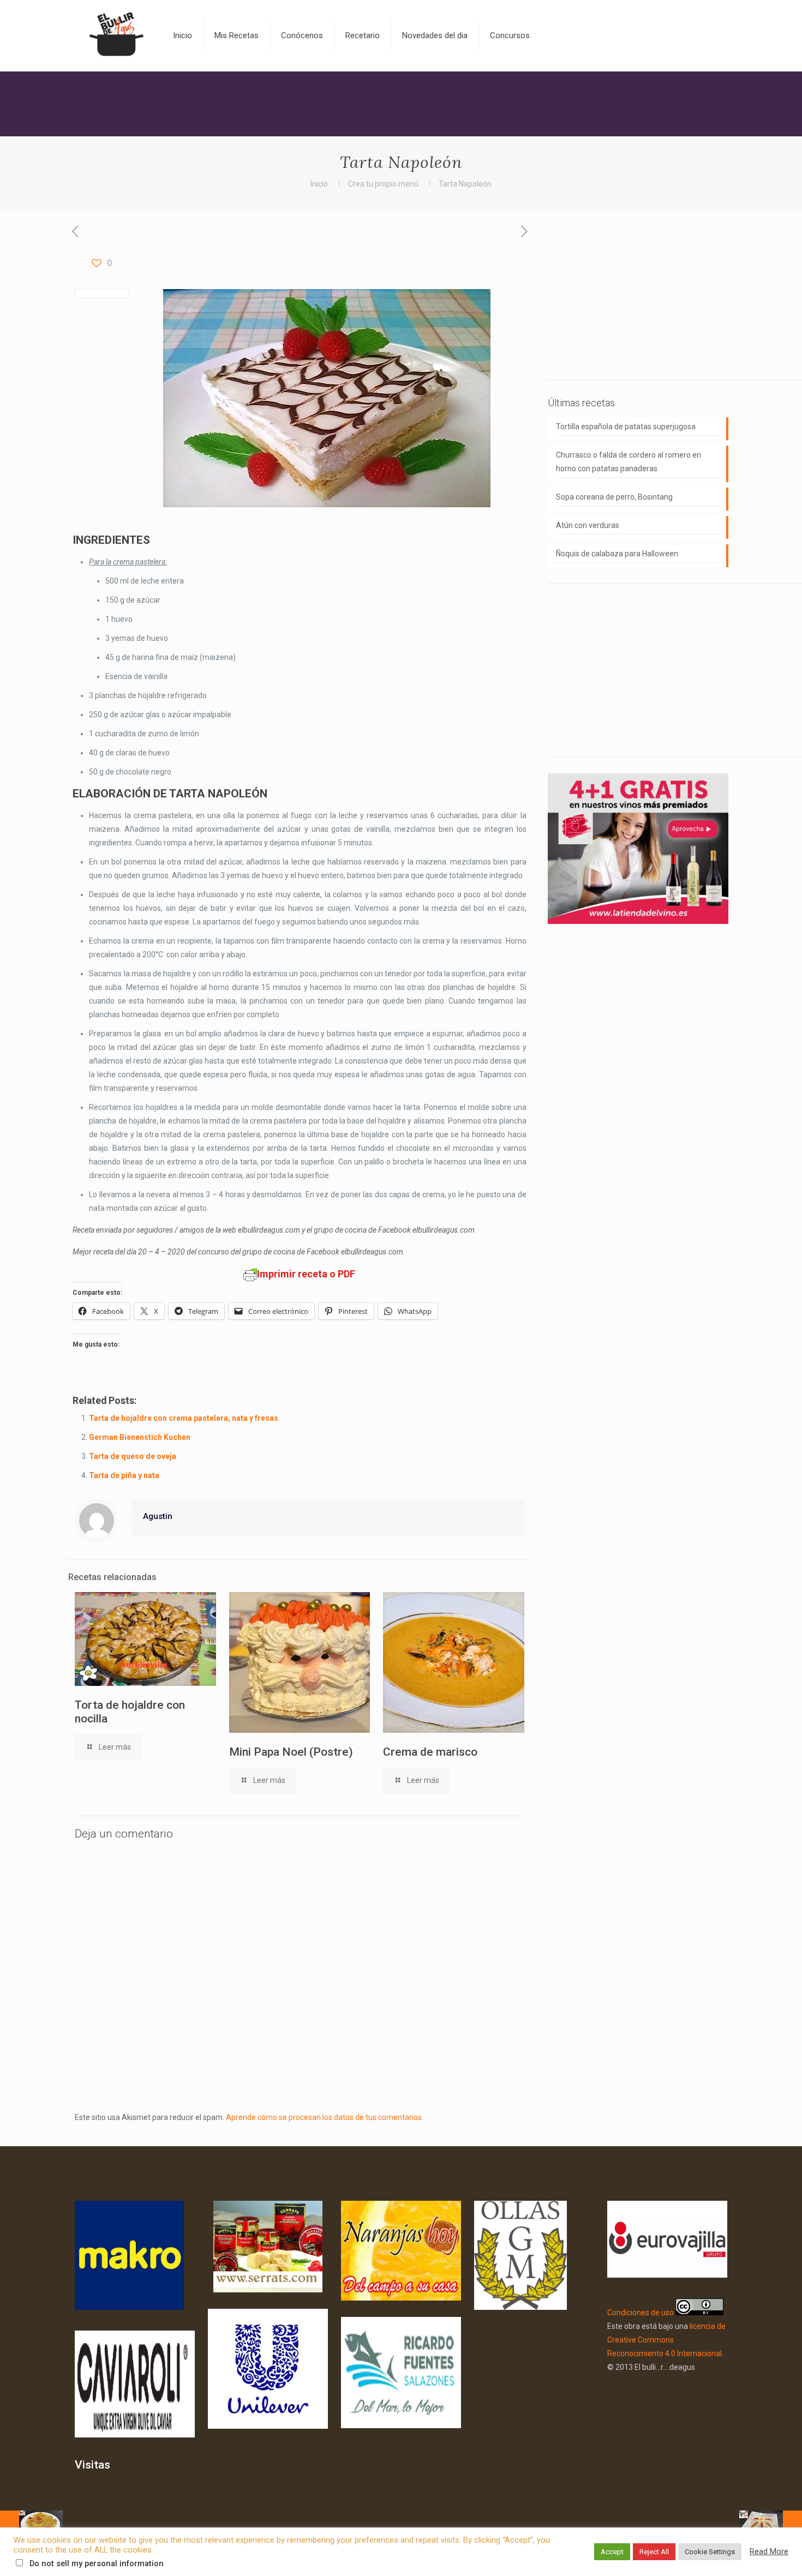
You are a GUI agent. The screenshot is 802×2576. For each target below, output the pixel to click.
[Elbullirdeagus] (116, 35)
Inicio (319, 184)
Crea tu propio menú (383, 184)
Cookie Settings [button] (710, 2552)
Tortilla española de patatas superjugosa (626, 427)
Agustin (158, 1516)
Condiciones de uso (641, 2313)
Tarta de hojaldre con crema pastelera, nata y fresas (184, 1418)
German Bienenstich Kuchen (140, 1437)
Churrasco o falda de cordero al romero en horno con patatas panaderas (629, 462)
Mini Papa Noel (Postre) (291, 1752)
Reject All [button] (654, 2552)
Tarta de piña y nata (124, 1475)
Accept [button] (612, 2552)
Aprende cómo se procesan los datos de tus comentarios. (325, 2117)
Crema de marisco (430, 1752)
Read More (769, 2551)
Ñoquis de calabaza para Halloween (617, 554)
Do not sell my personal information (97, 2563)
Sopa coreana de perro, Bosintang (614, 497)
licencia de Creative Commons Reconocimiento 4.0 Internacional (666, 2340)
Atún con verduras (588, 525)
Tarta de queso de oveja (133, 1456)
